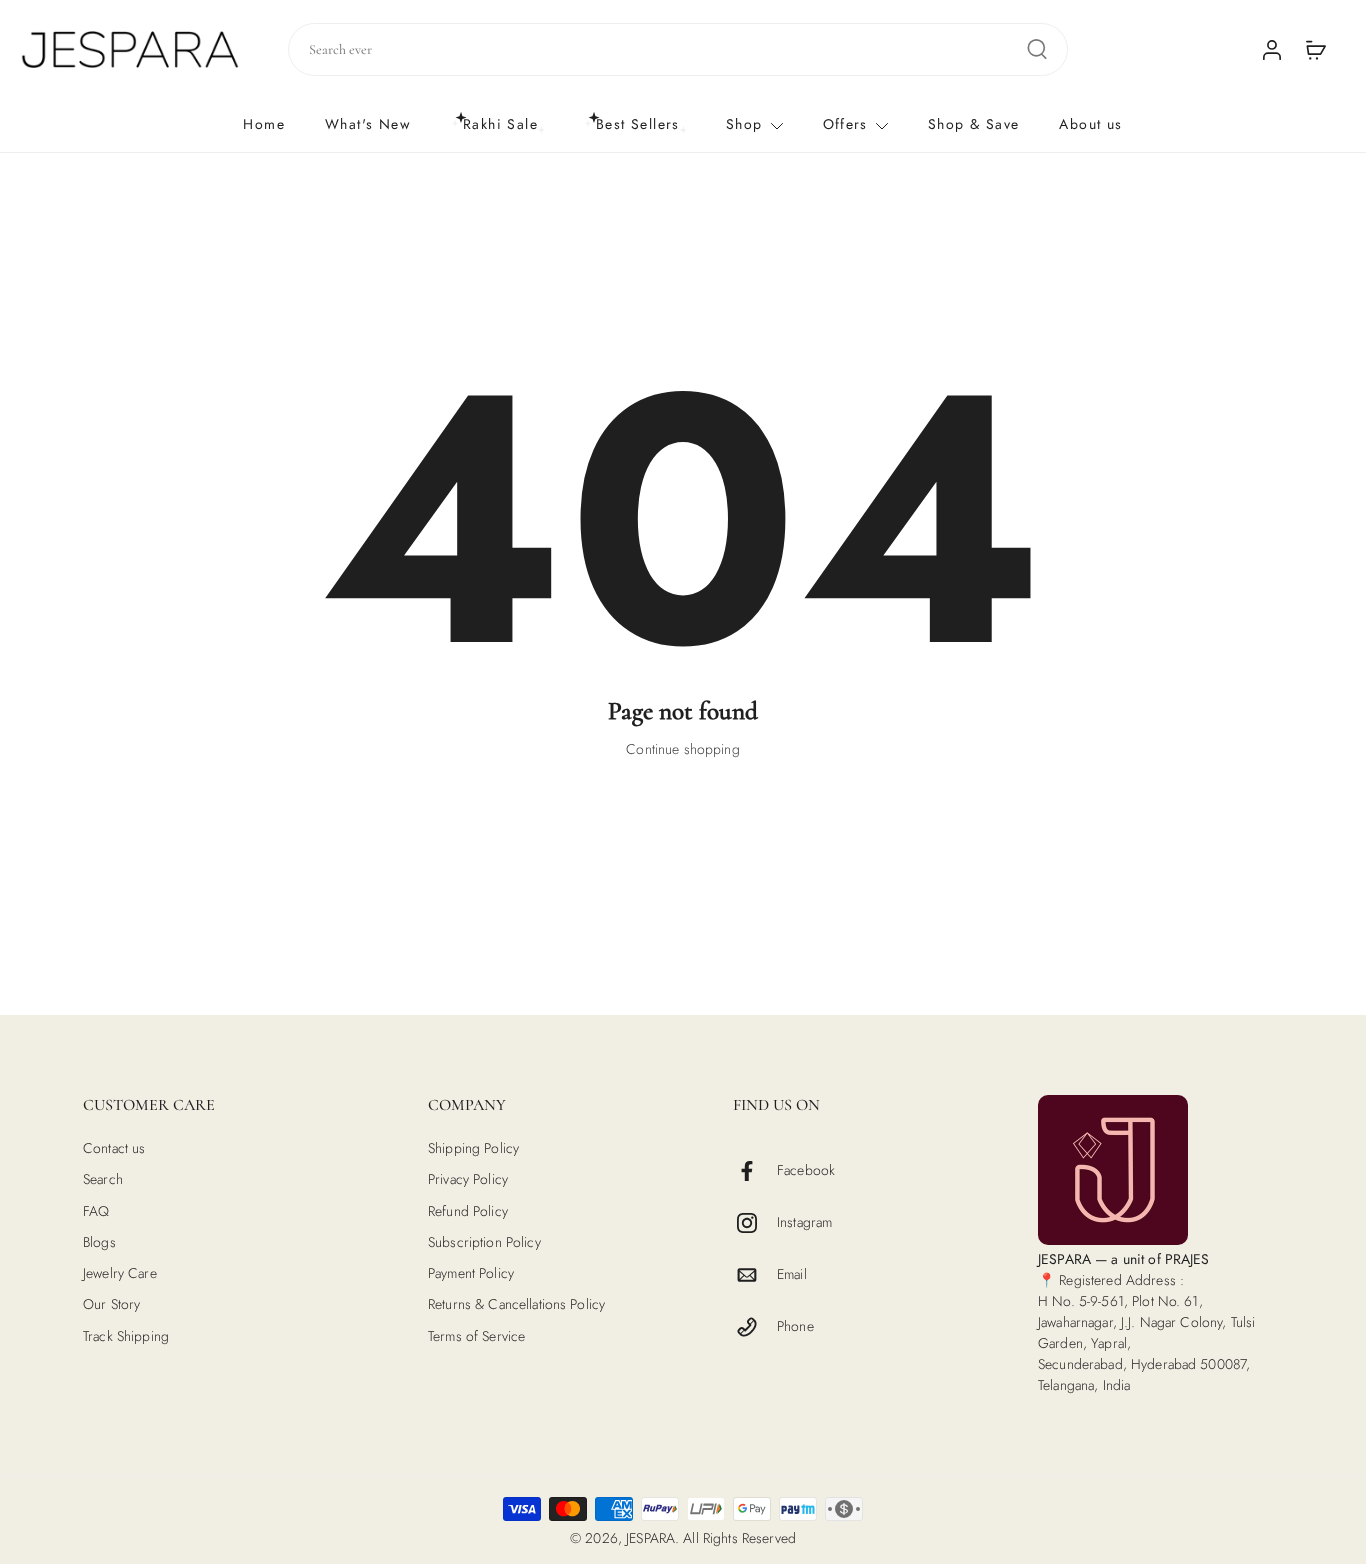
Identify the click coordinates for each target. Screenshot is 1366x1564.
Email (792, 1274)
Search (103, 1179)
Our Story (111, 1304)
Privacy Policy (468, 1179)
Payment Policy (471, 1273)
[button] (225, 1105)
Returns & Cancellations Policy (516, 1304)
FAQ (96, 1210)
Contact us (114, 1148)
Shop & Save (973, 124)
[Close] (905, 738)
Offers (845, 124)
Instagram (804, 1222)
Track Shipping (126, 1335)
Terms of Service (476, 1335)
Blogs (99, 1242)
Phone (795, 1326)
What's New (368, 124)
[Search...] (1037, 49)
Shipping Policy (473, 1148)
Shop (744, 124)
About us (1090, 124)
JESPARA (650, 1538)
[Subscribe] (850, 936)
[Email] (755, 1275)
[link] (682, 1071)
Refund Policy (468, 1210)
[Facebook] (755, 1171)
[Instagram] (755, 1223)
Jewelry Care (120, 1273)
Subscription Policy (484, 1242)
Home (264, 124)
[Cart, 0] (1316, 49)
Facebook (806, 1170)
